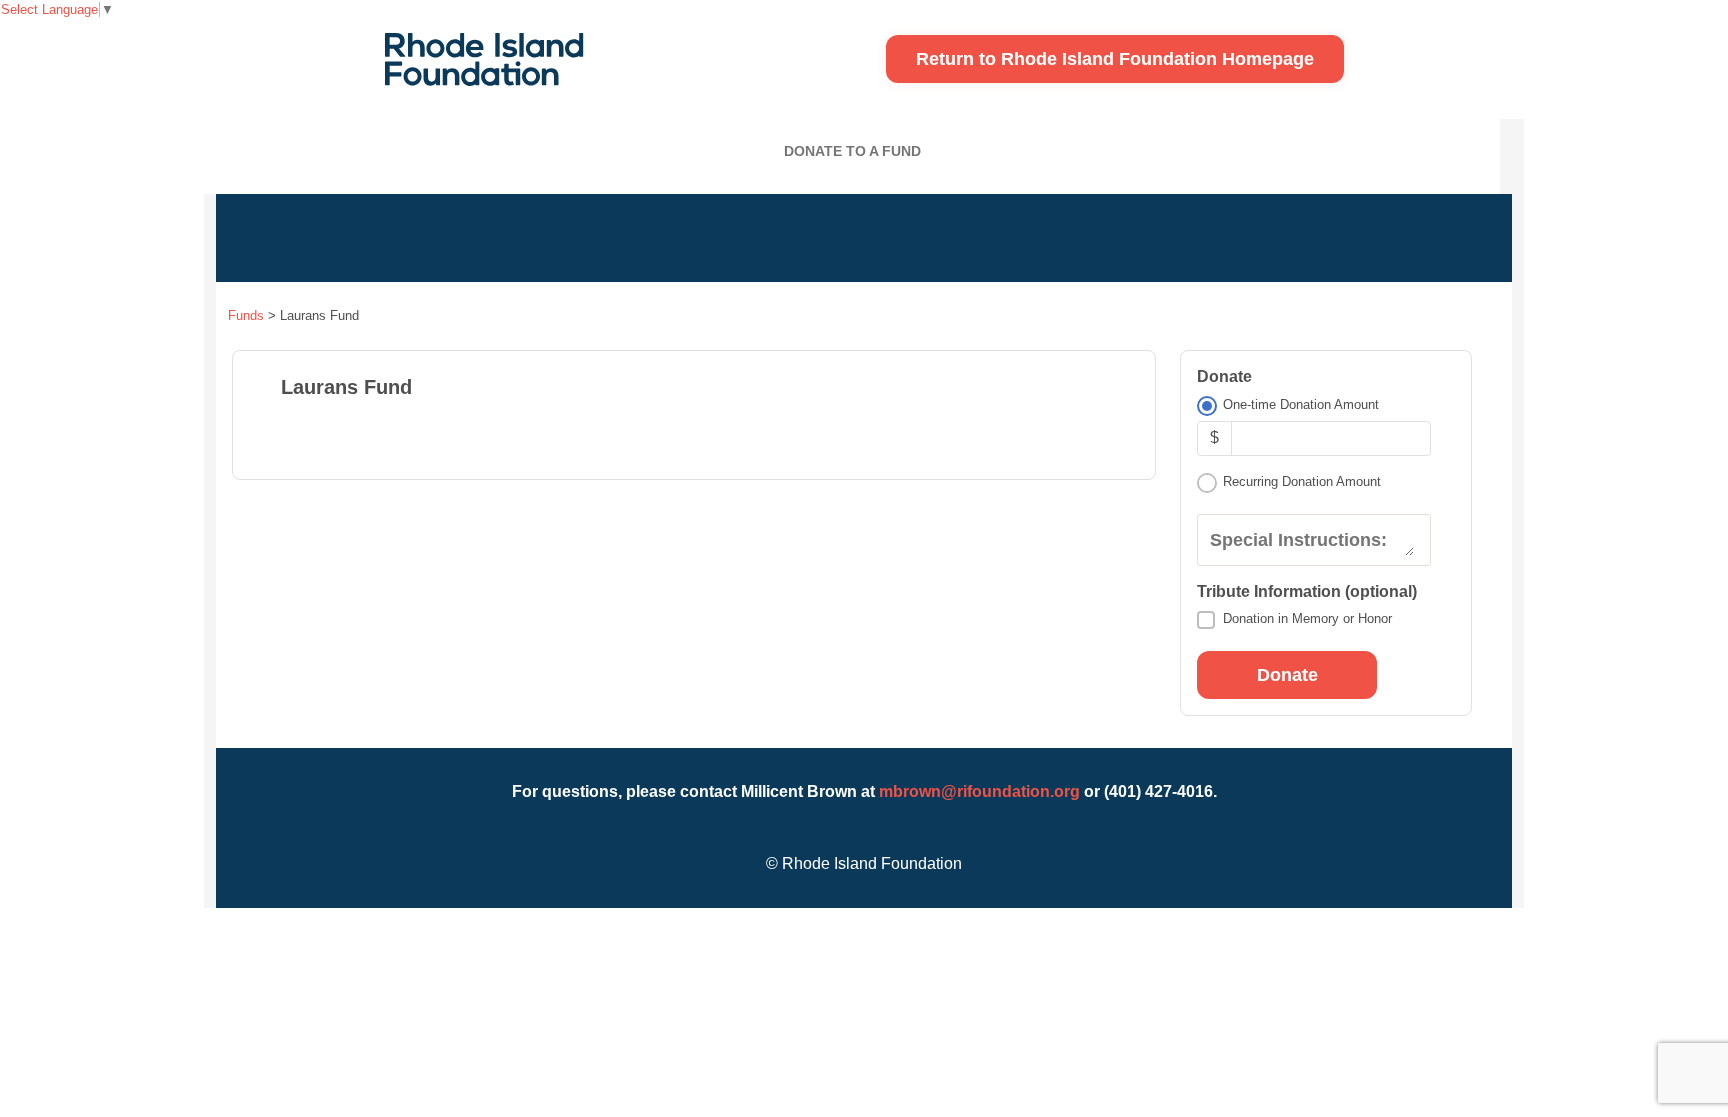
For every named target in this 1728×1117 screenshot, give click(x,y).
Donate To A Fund (852, 151)
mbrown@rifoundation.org (979, 791)
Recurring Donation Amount (1302, 481)
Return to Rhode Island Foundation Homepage (1115, 59)
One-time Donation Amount (1301, 404)
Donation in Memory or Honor (1307, 618)
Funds (246, 315)
